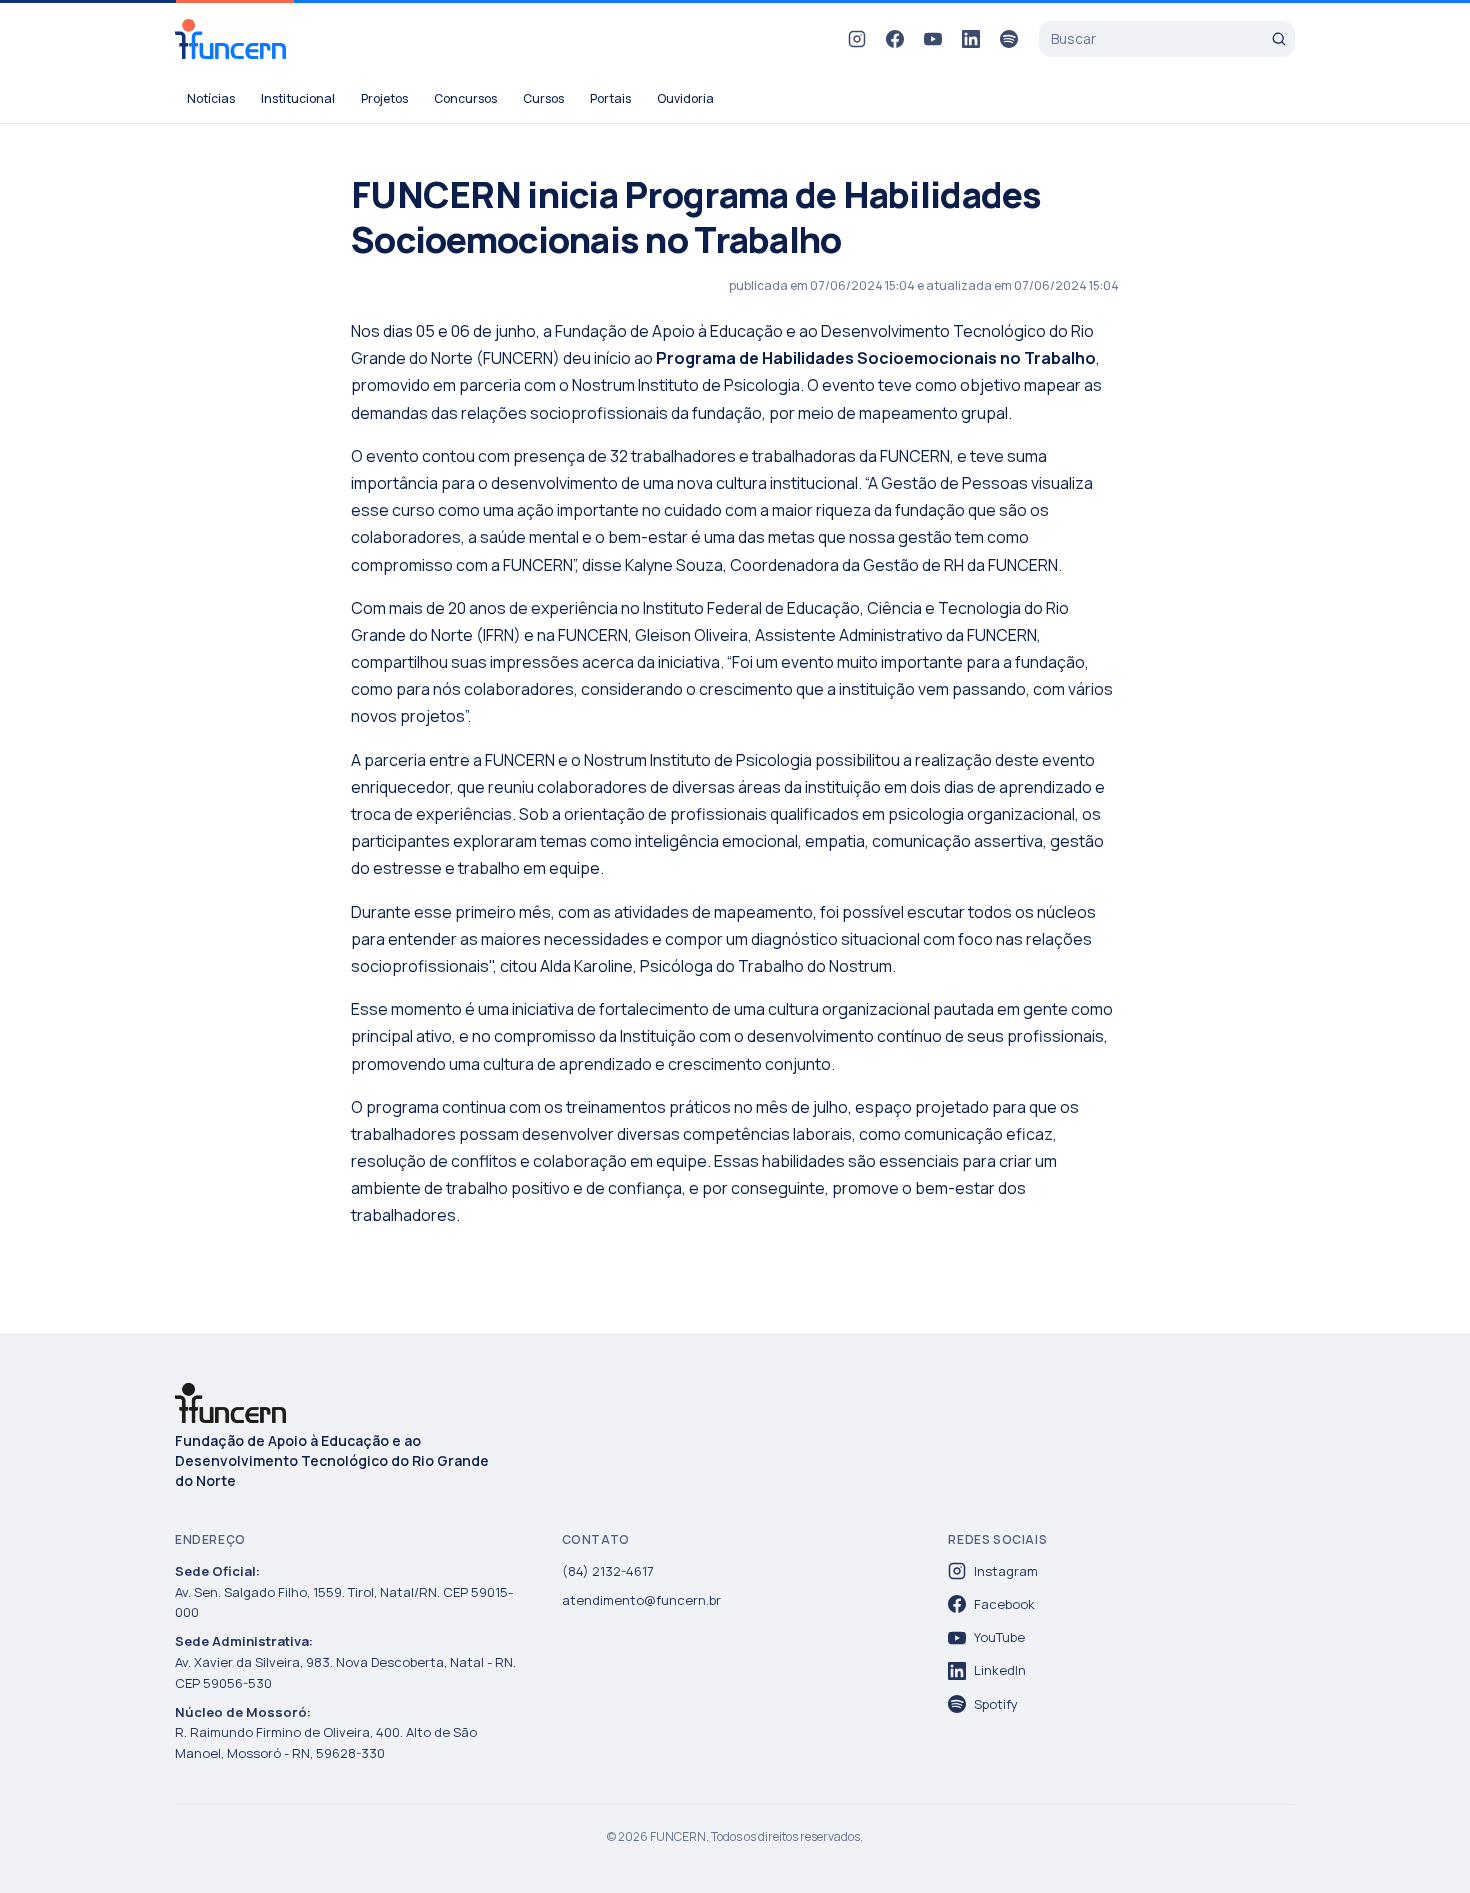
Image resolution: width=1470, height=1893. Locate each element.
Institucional (298, 98)
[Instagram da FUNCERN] (857, 39)
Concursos (465, 98)
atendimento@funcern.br (641, 1600)
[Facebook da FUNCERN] (895, 39)
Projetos (384, 98)
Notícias (211, 98)
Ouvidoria (685, 98)
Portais (610, 98)
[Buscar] (1279, 39)
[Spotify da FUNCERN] (1009, 39)
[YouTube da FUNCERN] (933, 39)
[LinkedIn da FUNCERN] (971, 39)
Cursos (543, 98)
